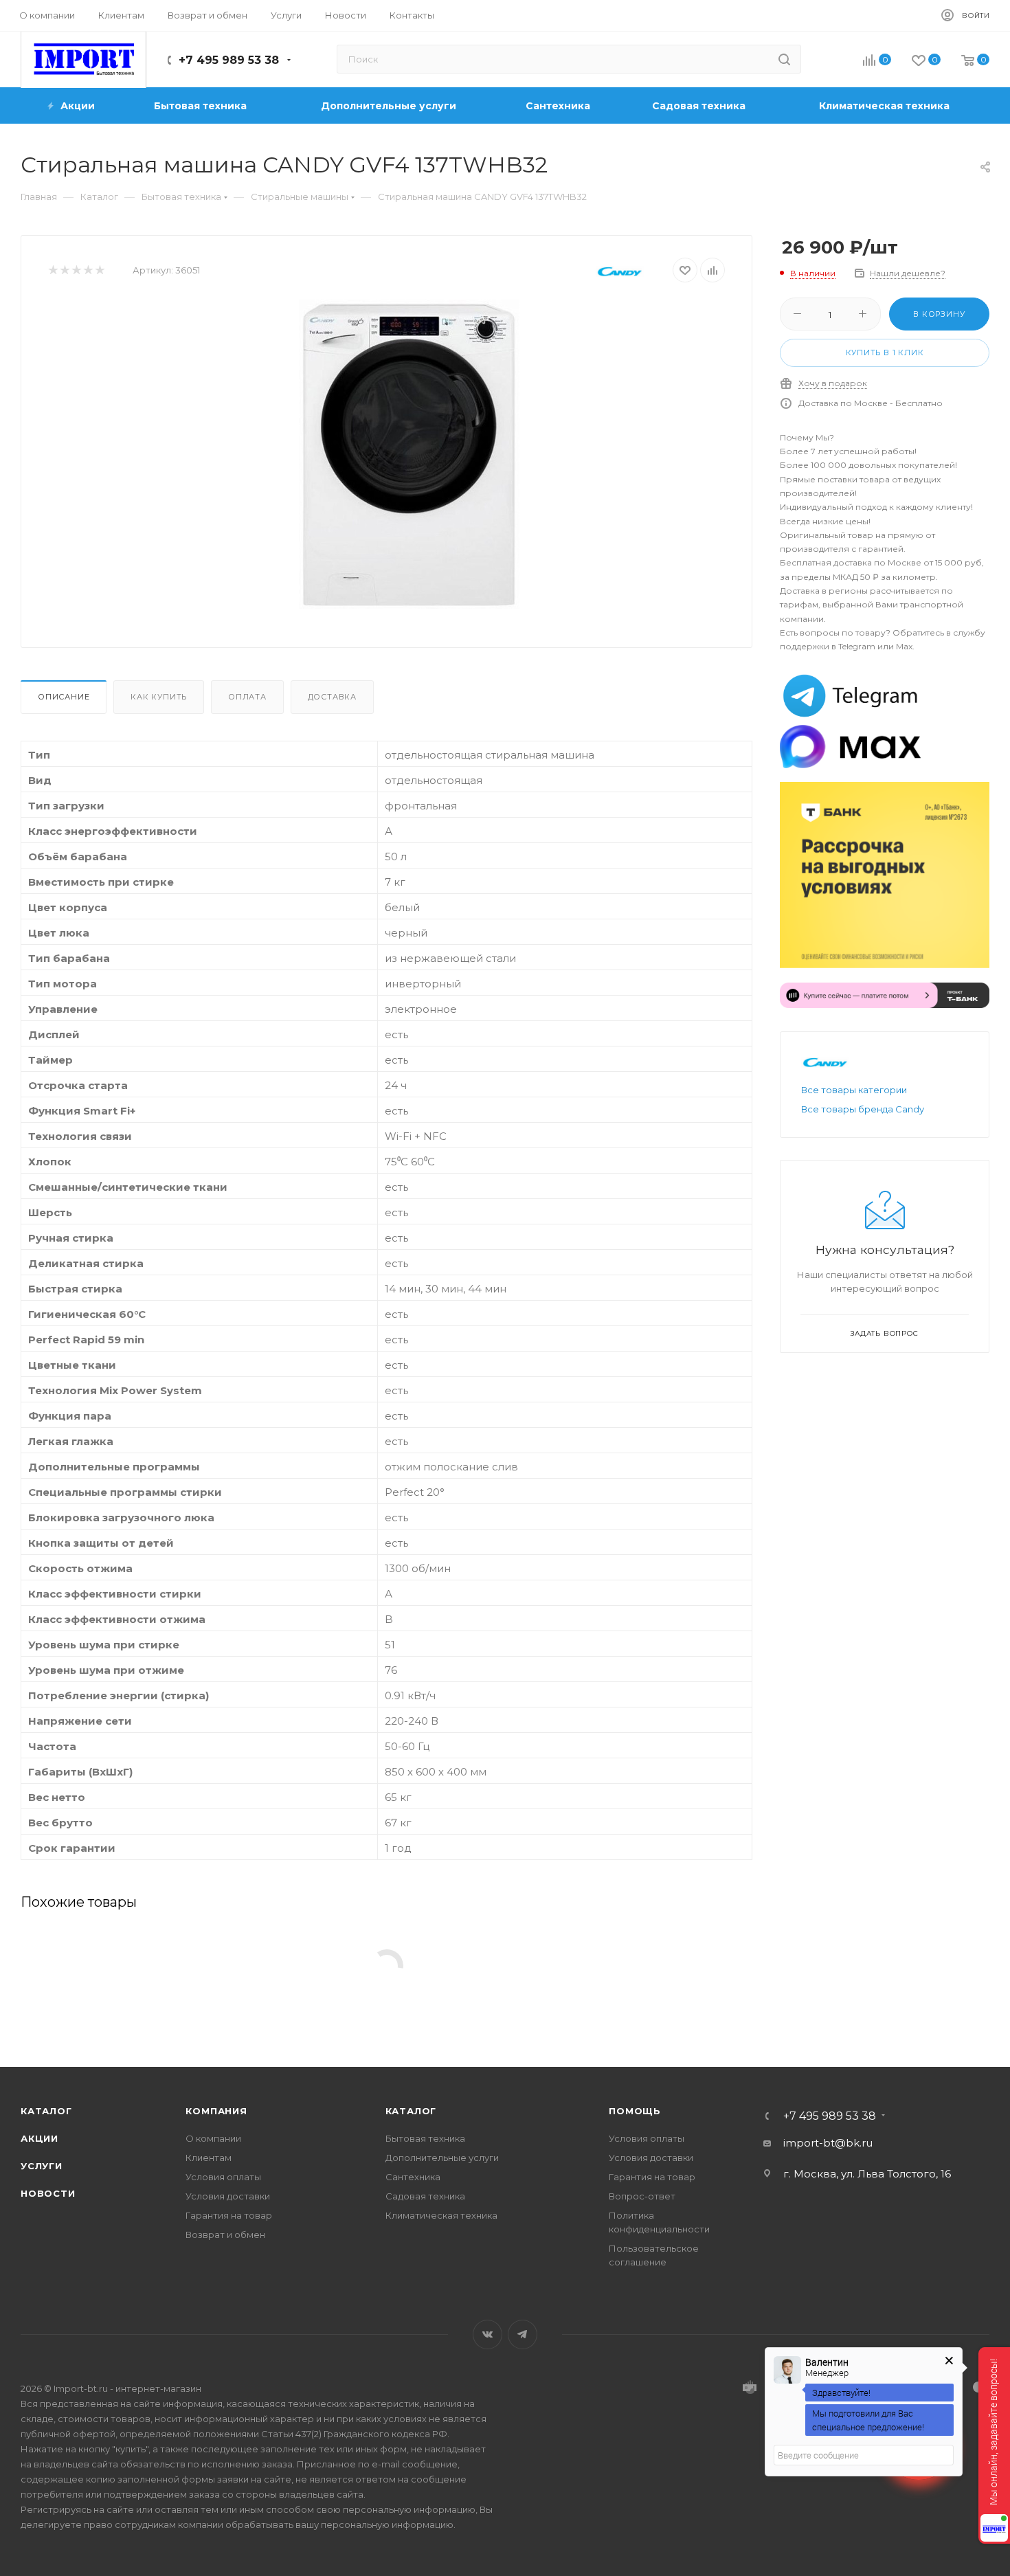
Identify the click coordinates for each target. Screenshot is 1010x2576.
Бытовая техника (425, 2138)
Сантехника (413, 2177)
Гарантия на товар (229, 2215)
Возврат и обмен (225, 2235)
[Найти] (784, 59)
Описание (64, 697)
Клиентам (209, 2158)
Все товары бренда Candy (863, 1109)
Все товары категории (854, 1090)
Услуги (42, 2166)
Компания (216, 2111)
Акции (40, 2138)
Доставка (332, 697)
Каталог (46, 2111)
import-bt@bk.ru (828, 2143)
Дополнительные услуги (442, 2158)
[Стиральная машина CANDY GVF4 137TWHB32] (409, 454)
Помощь (635, 2111)
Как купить (159, 697)
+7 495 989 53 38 (229, 60)
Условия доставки (228, 2196)
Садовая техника (425, 2196)
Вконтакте (487, 2334)
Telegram (523, 2334)
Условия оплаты (223, 2177)
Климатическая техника (441, 2215)
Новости (48, 2193)
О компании (213, 2138)
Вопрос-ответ (642, 2196)
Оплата (247, 697)
